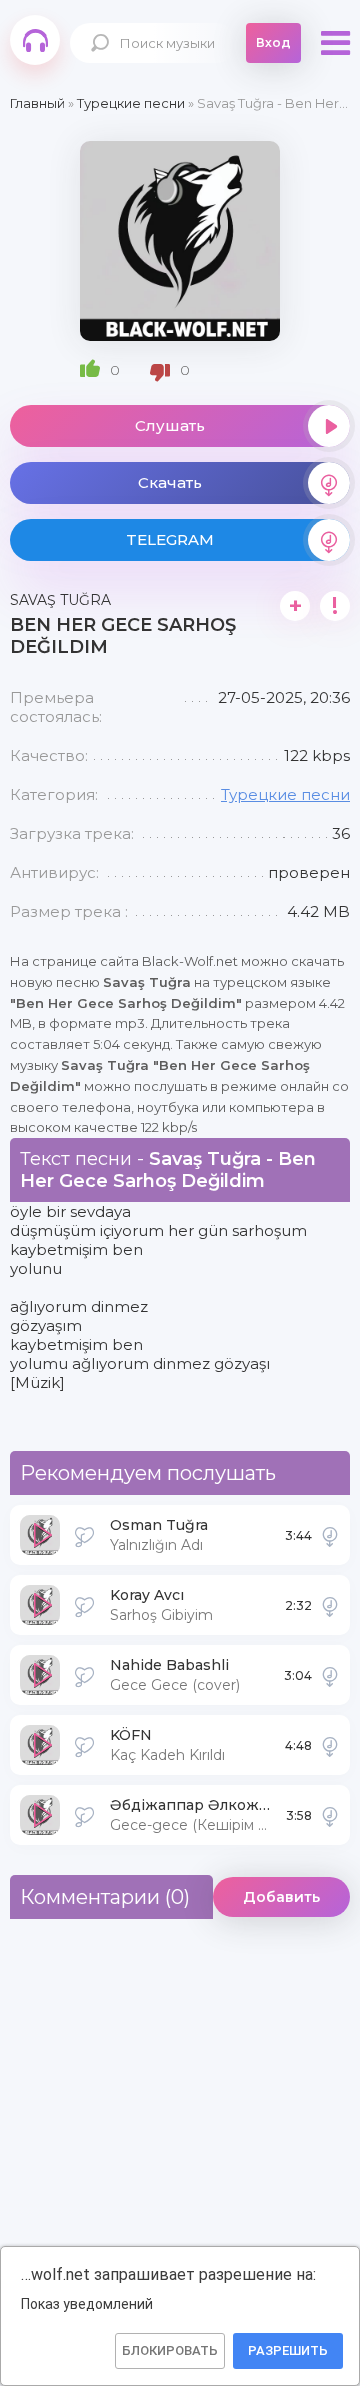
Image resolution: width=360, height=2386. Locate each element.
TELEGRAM (170, 539)
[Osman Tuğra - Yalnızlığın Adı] (330, 1535)
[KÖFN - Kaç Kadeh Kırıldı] (330, 1745)
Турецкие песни (285, 794)
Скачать (170, 482)
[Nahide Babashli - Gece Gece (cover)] (330, 1675)
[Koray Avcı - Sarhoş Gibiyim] (330, 1605)
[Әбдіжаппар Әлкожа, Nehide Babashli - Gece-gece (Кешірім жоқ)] (330, 1815)
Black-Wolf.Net (35, 40)
